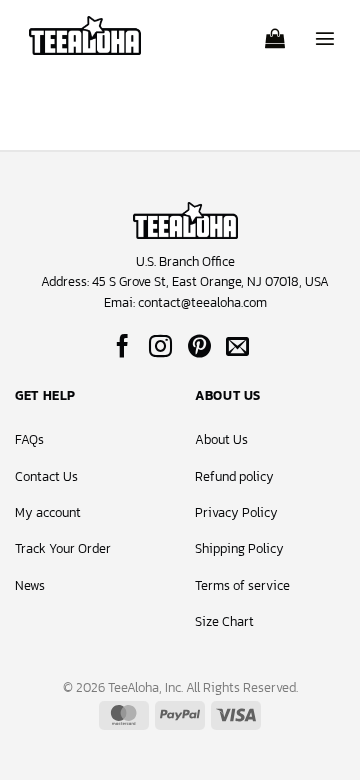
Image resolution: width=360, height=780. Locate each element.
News (30, 585)
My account (48, 512)
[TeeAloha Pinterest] (199, 348)
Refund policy (234, 476)
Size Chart (224, 621)
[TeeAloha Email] (237, 348)
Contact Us (46, 476)
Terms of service (242, 585)
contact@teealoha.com (202, 302)
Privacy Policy (236, 512)
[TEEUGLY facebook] (122, 348)
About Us (221, 439)
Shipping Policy (239, 548)
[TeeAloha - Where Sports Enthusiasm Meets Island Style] (85, 35)
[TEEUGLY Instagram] (160, 348)
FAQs (29, 439)
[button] (275, 32)
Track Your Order (63, 548)
